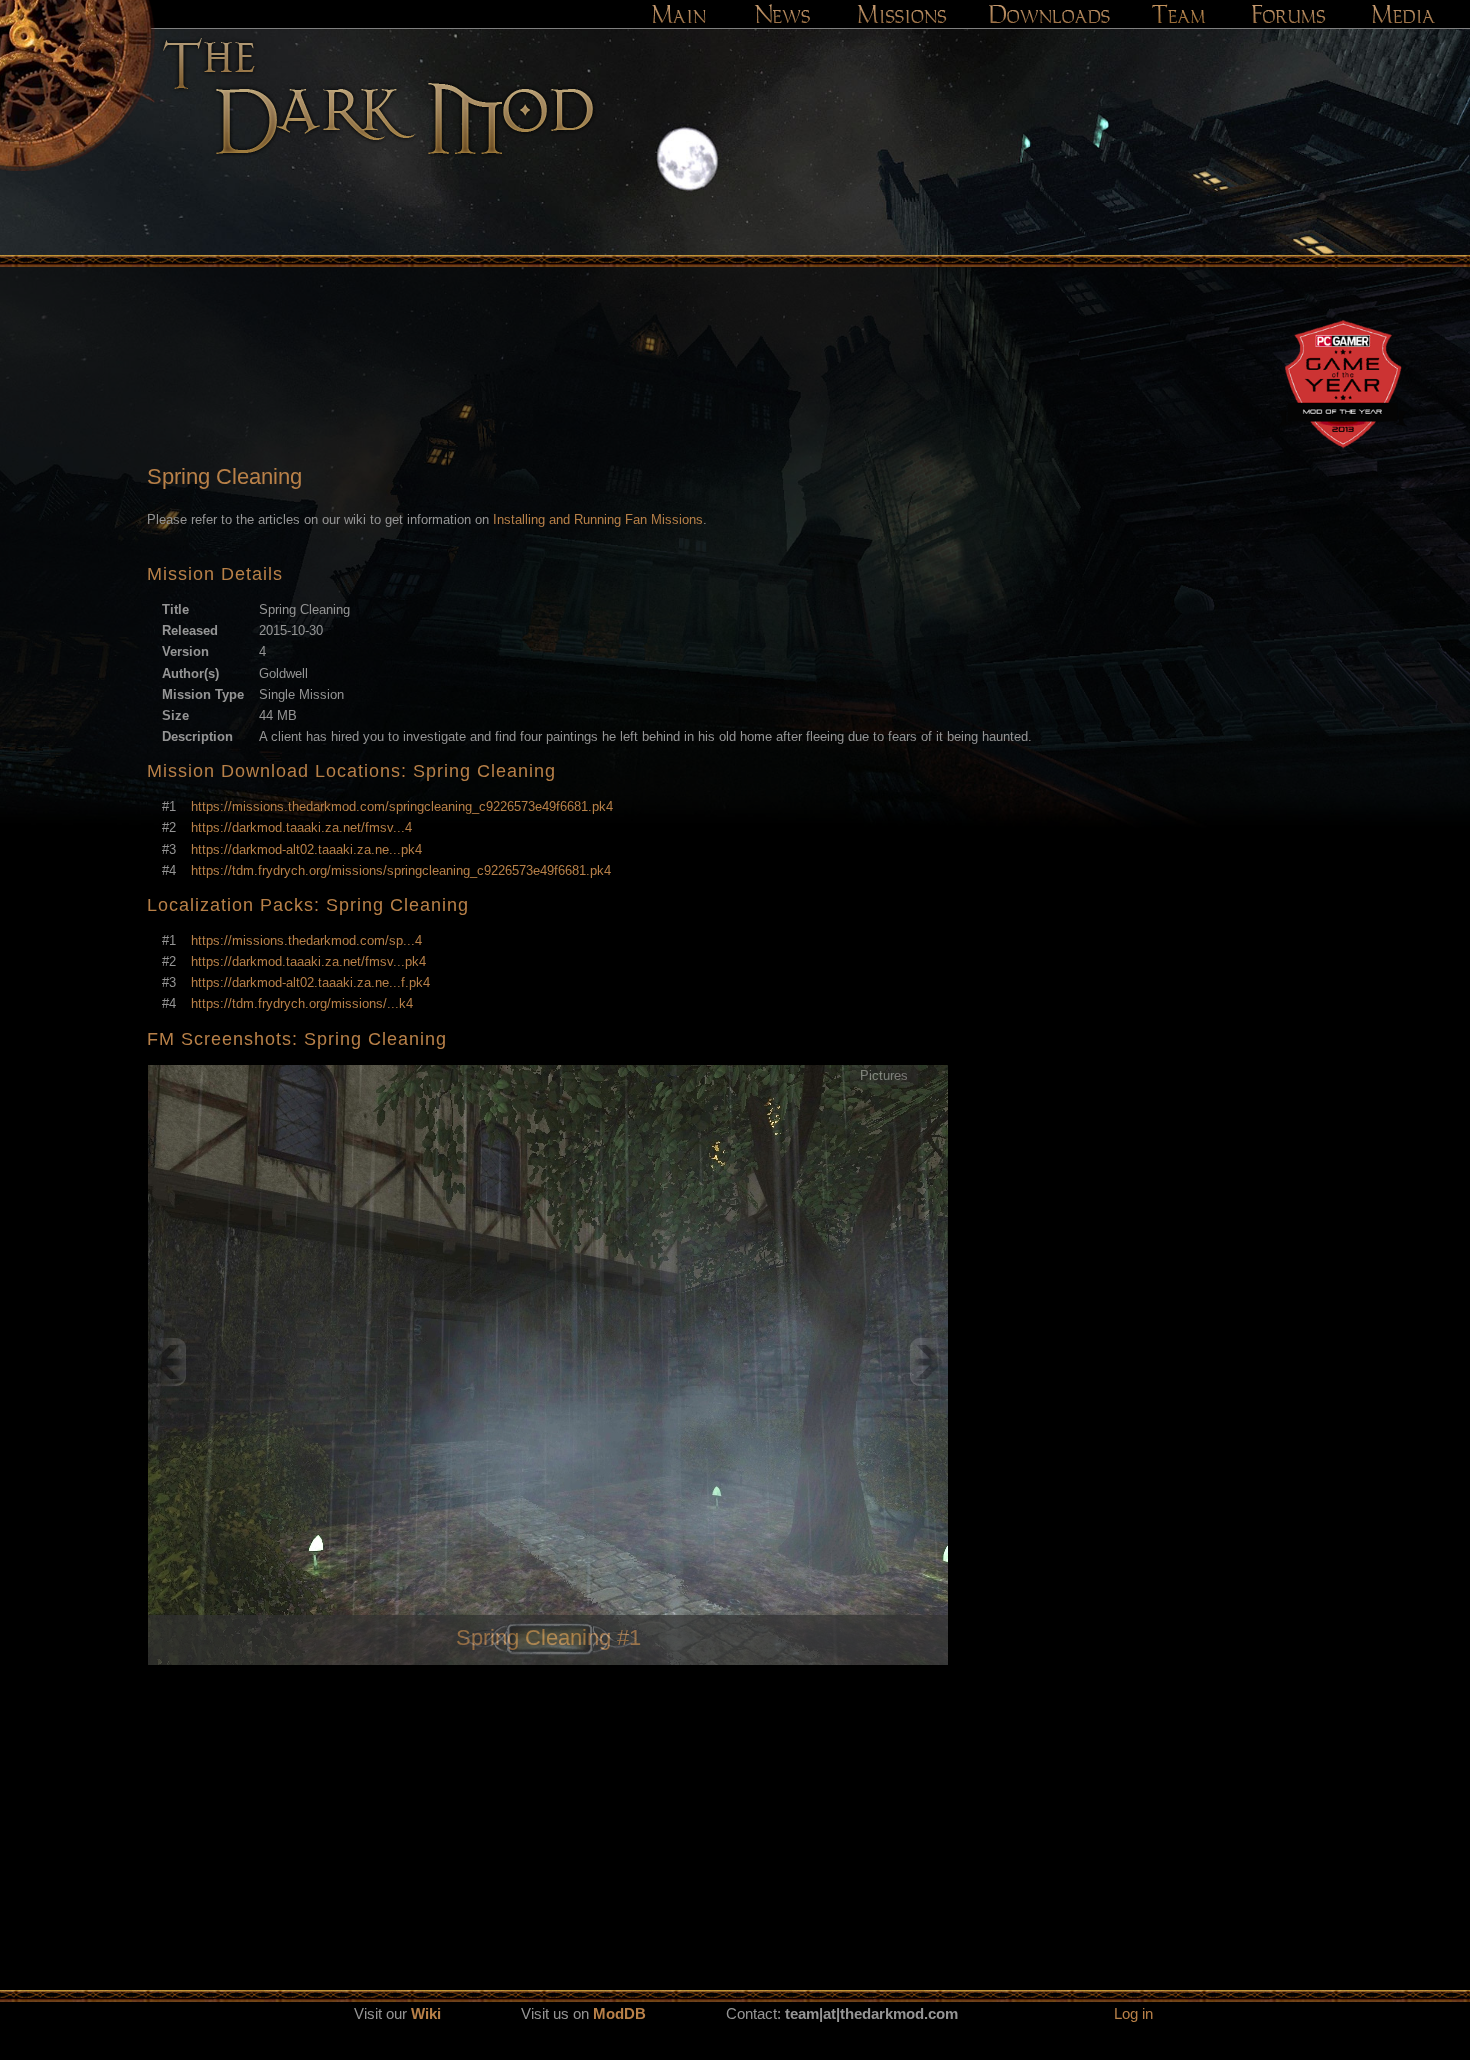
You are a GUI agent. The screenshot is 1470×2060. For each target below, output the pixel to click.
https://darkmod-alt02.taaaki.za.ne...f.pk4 (310, 982)
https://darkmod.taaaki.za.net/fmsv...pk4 (308, 961)
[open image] (548, 1362)
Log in (1133, 2013)
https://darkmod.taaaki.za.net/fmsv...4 (301, 827)
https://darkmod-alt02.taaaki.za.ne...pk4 (306, 849)
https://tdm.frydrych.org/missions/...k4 (302, 1003)
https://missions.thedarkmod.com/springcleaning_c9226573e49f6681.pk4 (402, 806)
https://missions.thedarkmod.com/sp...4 (306, 940)
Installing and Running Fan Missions (598, 519)
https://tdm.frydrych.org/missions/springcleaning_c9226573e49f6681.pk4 (401, 870)
